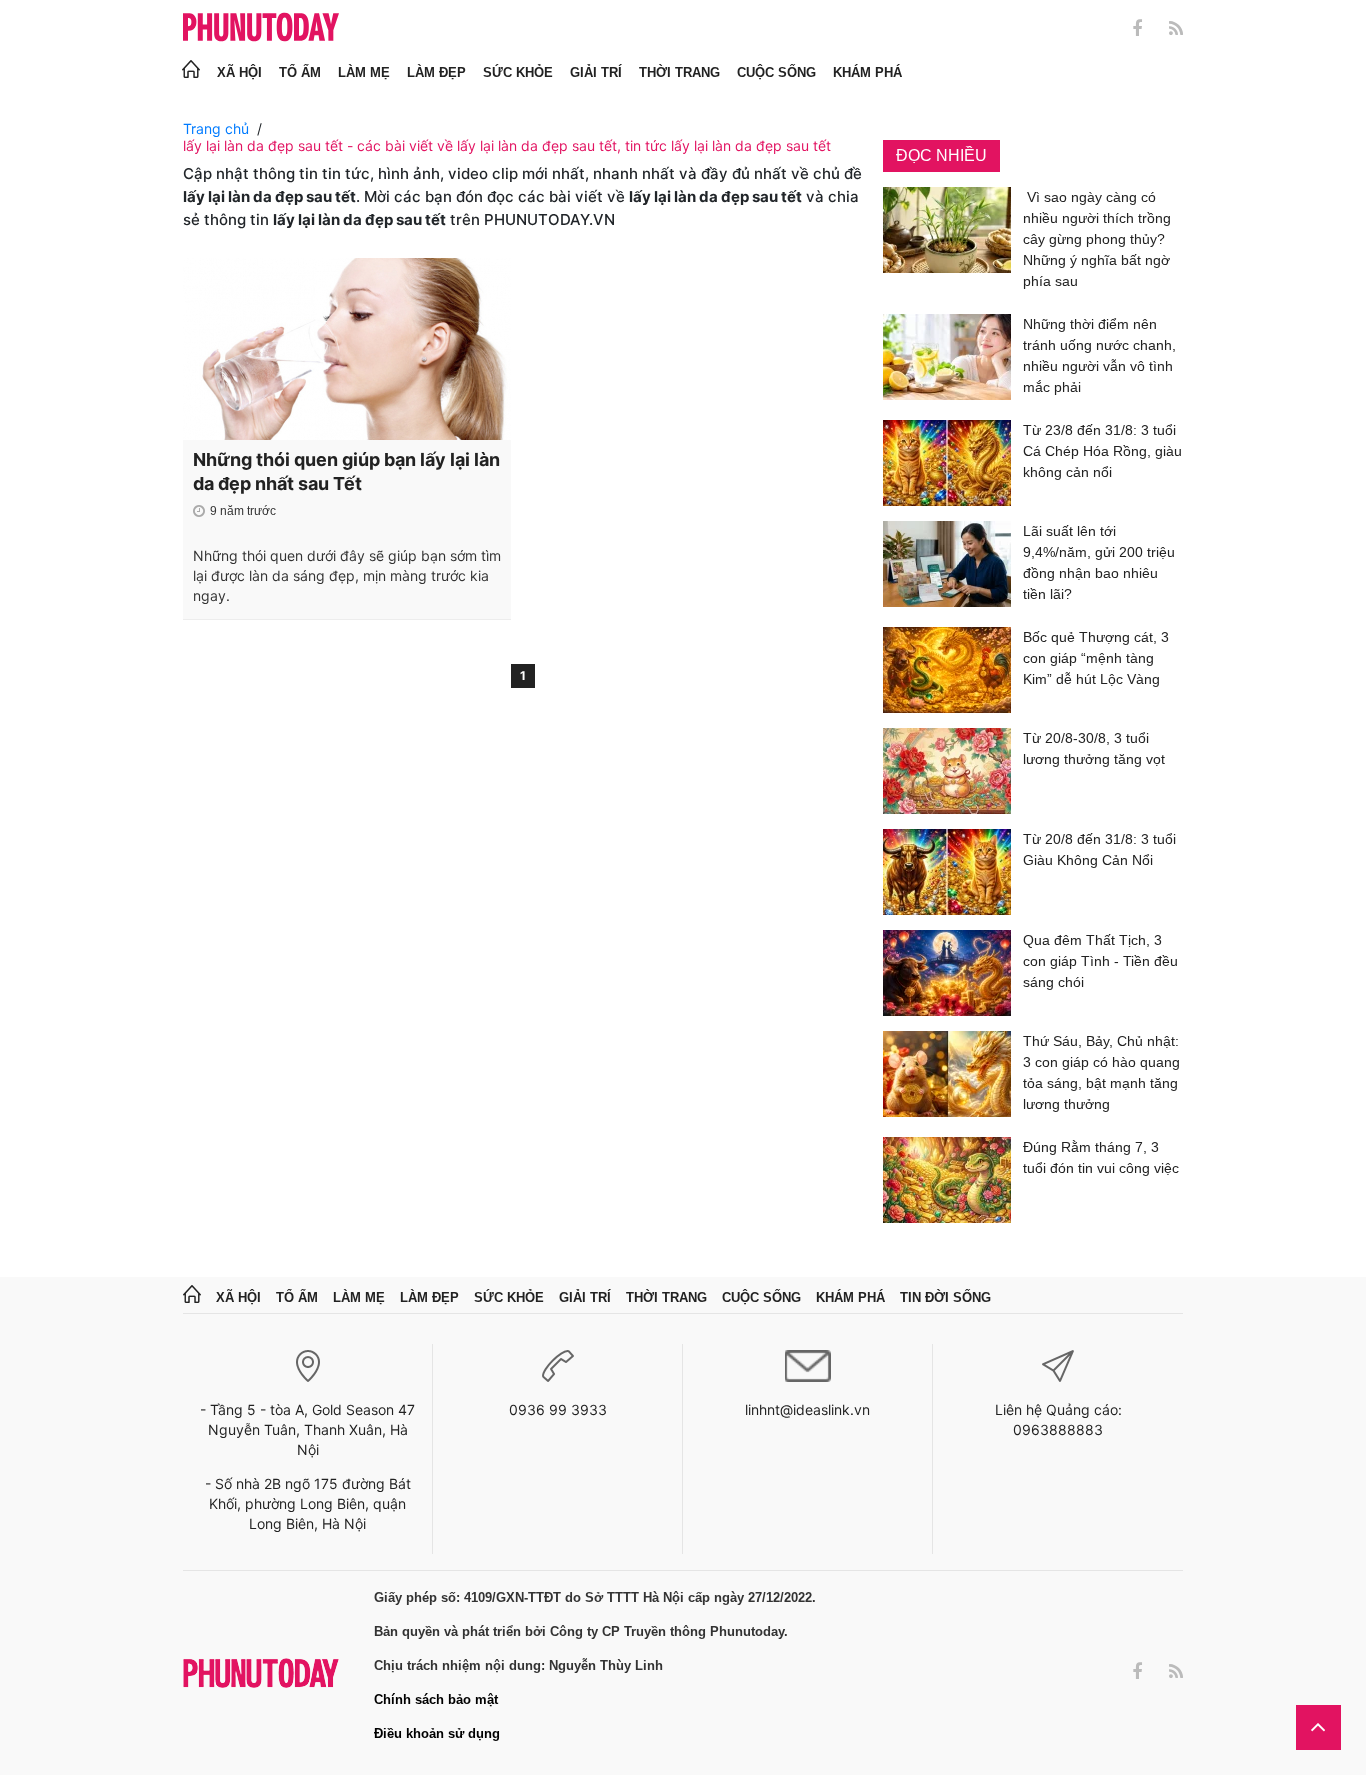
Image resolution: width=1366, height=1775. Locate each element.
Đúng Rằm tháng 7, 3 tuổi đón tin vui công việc (1101, 1157)
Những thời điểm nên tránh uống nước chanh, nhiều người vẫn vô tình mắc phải (1099, 355)
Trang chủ (216, 128)
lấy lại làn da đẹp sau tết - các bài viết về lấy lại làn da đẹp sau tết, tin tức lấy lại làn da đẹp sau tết (507, 145)
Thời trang (679, 72)
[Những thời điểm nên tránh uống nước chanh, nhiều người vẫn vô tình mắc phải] (947, 359)
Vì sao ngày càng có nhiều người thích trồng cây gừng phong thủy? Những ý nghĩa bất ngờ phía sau (1097, 239)
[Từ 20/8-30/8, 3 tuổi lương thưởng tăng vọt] (947, 771)
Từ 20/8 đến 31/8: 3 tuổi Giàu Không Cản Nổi (1099, 849)
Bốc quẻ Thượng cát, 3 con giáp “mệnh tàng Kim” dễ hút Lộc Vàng (1096, 658)
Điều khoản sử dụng (437, 1733)
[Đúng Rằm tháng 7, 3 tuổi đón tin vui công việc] (947, 1180)
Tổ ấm (300, 72)
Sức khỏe (518, 72)
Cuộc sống (776, 72)
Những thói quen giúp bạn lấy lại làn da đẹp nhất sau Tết (346, 471)
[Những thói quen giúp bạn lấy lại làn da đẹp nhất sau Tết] (347, 349)
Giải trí (596, 72)
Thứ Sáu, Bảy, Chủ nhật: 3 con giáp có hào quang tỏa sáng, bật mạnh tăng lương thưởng (1101, 1072)
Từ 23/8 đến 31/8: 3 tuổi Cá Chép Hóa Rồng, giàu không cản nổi (1102, 451)
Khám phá (867, 72)
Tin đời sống (945, 1297)
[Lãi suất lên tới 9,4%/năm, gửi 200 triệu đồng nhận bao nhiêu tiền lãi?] (947, 566)
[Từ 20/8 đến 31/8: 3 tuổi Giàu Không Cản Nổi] (947, 872)
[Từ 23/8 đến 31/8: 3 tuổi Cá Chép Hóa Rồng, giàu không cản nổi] (947, 463)
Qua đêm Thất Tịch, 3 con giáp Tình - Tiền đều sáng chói (1100, 961)
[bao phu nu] (261, 28)
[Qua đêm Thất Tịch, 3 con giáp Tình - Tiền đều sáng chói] (947, 973)
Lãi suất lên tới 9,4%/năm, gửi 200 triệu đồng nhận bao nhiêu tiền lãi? (1099, 562)
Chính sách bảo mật (436, 1699)
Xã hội (239, 72)
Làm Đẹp (436, 72)
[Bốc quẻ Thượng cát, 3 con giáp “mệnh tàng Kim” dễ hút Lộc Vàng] (947, 670)
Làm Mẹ (364, 72)
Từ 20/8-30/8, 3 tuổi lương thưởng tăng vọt (1094, 748)
